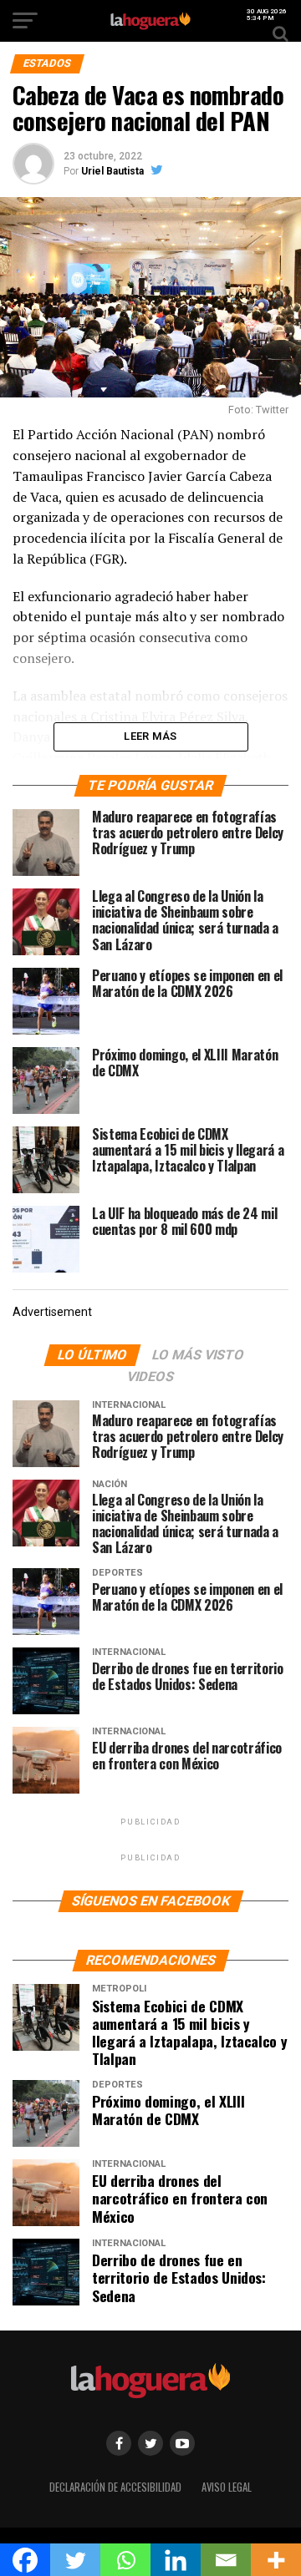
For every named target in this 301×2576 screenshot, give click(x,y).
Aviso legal (227, 2487)
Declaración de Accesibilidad (115, 2487)
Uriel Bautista (112, 171)
